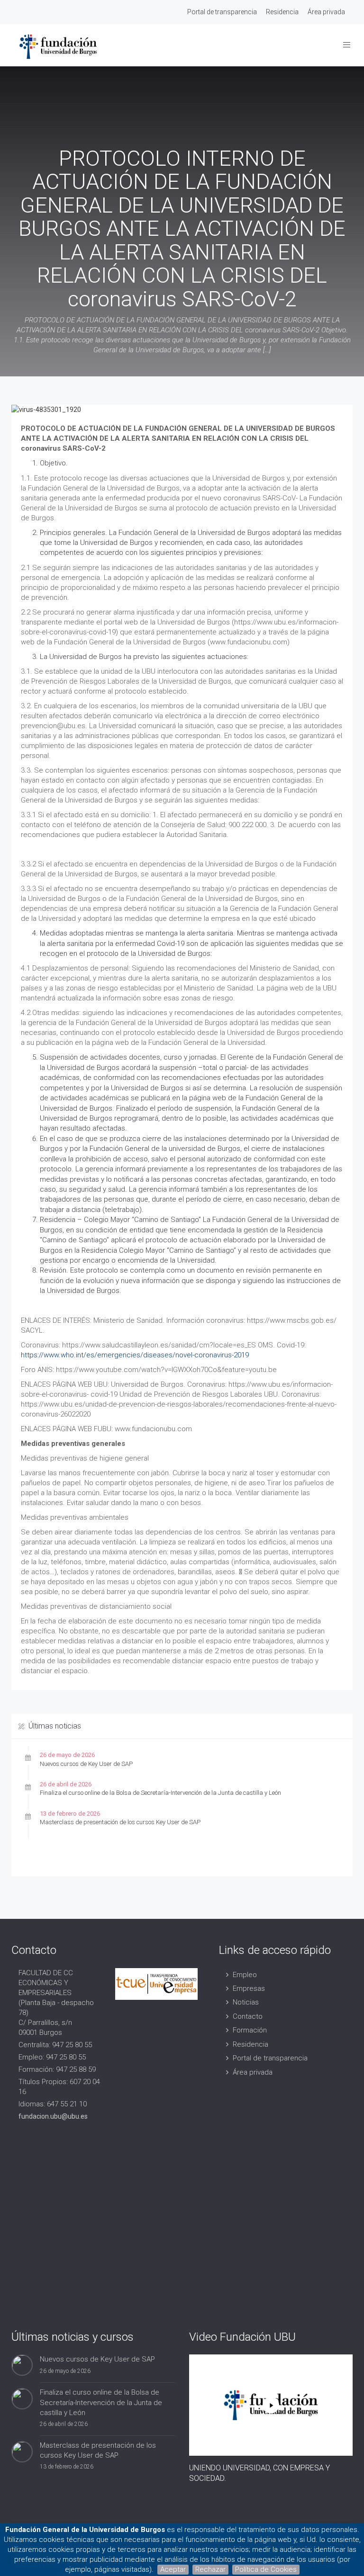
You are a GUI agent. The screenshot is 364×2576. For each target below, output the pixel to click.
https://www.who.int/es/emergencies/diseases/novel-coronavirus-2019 (135, 1355)
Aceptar (173, 2569)
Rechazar (210, 2569)
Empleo (245, 1975)
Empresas (249, 1988)
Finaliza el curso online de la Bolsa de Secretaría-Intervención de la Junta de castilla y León (160, 1793)
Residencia (282, 12)
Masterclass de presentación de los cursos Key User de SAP (120, 1822)
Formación (250, 2030)
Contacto (248, 2016)
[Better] (271, 2405)
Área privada (326, 12)
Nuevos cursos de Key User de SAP (86, 1764)
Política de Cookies (266, 2569)
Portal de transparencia (222, 12)
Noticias (246, 2002)
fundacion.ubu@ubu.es (53, 2116)
